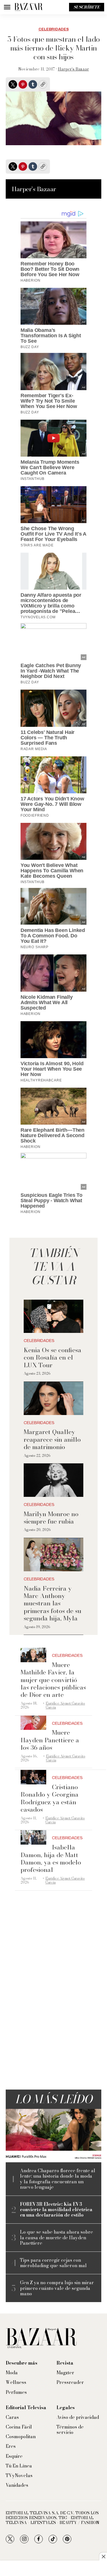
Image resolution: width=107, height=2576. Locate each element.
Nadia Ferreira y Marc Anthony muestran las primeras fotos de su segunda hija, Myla (53, 1603)
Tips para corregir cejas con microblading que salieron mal (53, 2263)
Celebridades (54, 29)
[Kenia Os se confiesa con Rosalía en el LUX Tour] (53, 1316)
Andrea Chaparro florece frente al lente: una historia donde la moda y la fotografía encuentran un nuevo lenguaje (58, 2179)
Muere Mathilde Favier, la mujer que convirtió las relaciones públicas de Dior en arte (53, 1680)
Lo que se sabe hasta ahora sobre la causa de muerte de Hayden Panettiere (56, 2238)
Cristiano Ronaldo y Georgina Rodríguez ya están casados (50, 1798)
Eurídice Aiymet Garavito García (65, 1705)
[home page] (29, 7)
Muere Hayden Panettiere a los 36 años (50, 1740)
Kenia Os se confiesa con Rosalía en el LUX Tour (53, 1357)
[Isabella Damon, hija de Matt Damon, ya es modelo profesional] (33, 1837)
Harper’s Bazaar (73, 69)
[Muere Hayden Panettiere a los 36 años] (33, 1723)
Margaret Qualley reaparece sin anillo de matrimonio (52, 1439)
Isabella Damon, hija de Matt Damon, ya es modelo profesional (51, 1858)
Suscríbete (87, 7)
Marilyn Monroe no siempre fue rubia (51, 1518)
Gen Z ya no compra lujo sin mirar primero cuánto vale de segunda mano (57, 2288)
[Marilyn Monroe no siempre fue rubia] (53, 1480)
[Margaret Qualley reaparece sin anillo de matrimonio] (53, 1398)
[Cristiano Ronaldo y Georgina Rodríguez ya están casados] (33, 1777)
